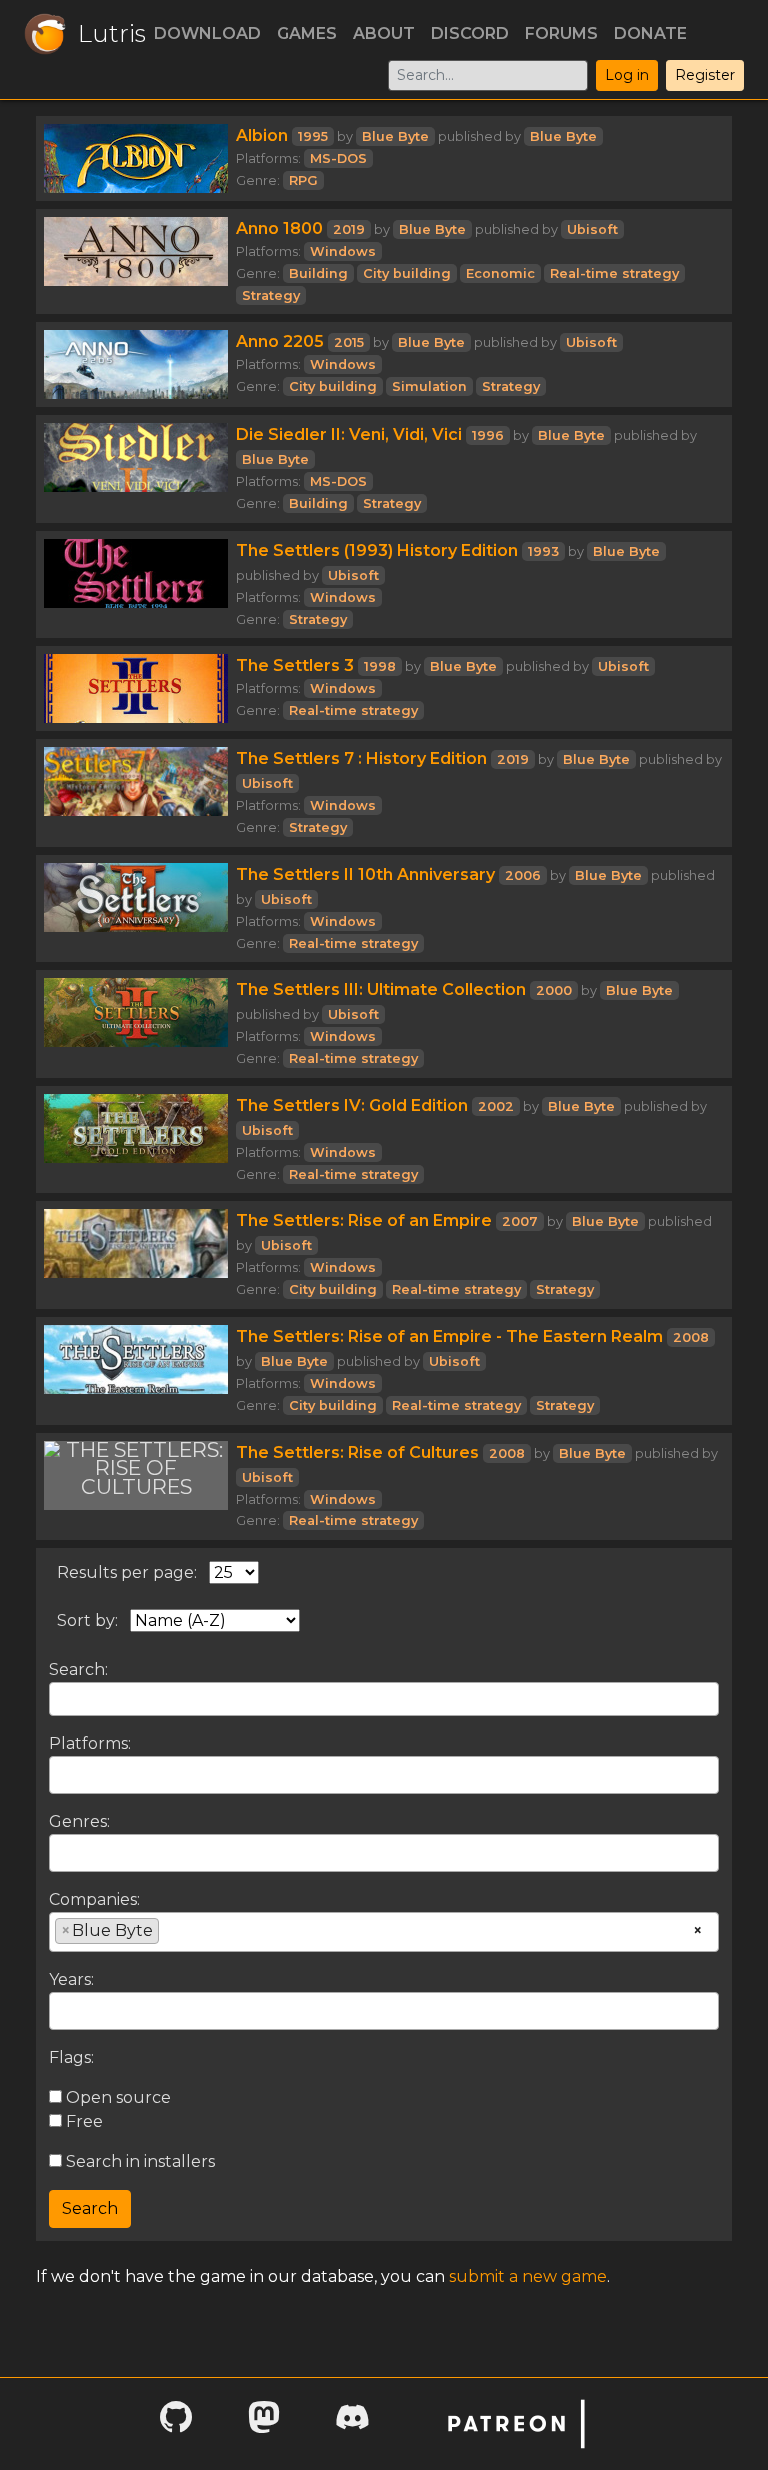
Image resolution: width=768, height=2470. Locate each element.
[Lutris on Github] (176, 2423)
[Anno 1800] (136, 261)
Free (82, 2121)
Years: (71, 1979)
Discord (470, 33)
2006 (523, 875)
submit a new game (528, 2276)
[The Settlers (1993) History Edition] (136, 585)
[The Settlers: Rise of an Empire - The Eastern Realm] (136, 1371)
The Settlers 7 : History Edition (361, 758)
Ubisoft (592, 229)
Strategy (271, 295)
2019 (349, 229)
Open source (116, 2097)
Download (207, 33)
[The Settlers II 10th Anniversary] (136, 909)
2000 (554, 990)
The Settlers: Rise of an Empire (364, 1220)
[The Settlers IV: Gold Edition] (136, 1140)
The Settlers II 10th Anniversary (365, 874)
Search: (78, 1669)
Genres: (79, 1821)
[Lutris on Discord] (352, 2423)
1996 (488, 435)
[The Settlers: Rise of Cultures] (136, 1487)
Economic (500, 273)
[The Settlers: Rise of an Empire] (136, 1255)
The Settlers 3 (295, 665)
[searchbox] (61, 1774)
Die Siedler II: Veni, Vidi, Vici (349, 434)
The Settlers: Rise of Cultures (357, 1452)
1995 (313, 136)
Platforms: (90, 1743)
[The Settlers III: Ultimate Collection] (136, 1024)
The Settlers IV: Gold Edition (352, 1105)
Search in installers (138, 2161)
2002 (496, 1106)
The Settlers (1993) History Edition (377, 550)
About (384, 33)
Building (318, 273)
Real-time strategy (614, 273)
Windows (343, 251)
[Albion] (136, 158)
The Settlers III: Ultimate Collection (381, 989)
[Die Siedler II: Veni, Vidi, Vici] (136, 469)
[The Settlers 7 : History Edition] (136, 793)
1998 (380, 666)
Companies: (94, 1899)
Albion (262, 135)
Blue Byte (395, 136)
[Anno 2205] (136, 364)
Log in (627, 75)
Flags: (71, 2057)
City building (407, 273)
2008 (691, 1337)
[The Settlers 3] (136, 688)
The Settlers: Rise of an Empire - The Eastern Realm (449, 1336)
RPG (303, 180)
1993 (543, 551)
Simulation (429, 386)
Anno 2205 (280, 341)
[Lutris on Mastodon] (264, 2423)
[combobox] (384, 1775)
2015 (349, 342)
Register (705, 75)
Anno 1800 (279, 228)
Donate (650, 33)
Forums (561, 33)
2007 (520, 1221)
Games (307, 33)
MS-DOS (338, 158)
